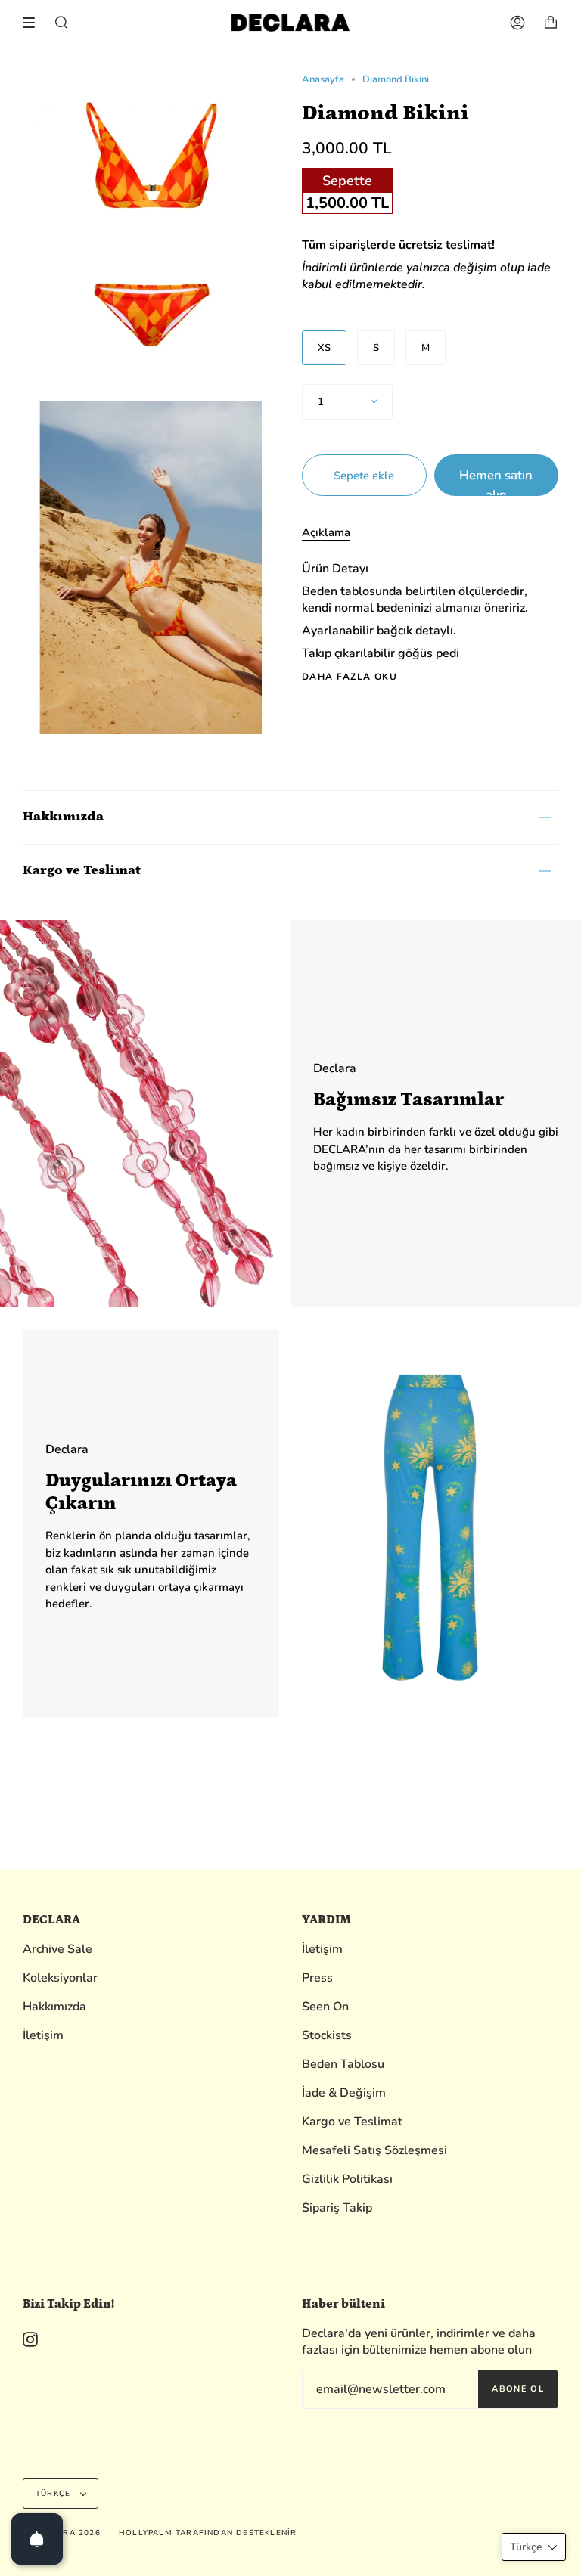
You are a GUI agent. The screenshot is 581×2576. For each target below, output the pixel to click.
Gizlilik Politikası (347, 2179)
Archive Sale (57, 1949)
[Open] (37, 2539)
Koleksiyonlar (60, 1978)
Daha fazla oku (350, 677)
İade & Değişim (344, 2093)
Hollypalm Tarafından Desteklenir (208, 2533)
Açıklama (326, 532)
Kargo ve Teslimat (82, 870)
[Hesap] (517, 23)
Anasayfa (323, 79)
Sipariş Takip (337, 2208)
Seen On (325, 2007)
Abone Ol (518, 2389)
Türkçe (54, 2494)
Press (317, 1978)
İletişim (43, 2035)
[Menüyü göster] (34, 23)
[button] (534, 2547)
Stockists (327, 2035)
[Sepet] (551, 23)
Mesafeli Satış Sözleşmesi (374, 2150)
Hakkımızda (63, 817)
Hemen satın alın (496, 481)
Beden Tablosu (343, 2064)
